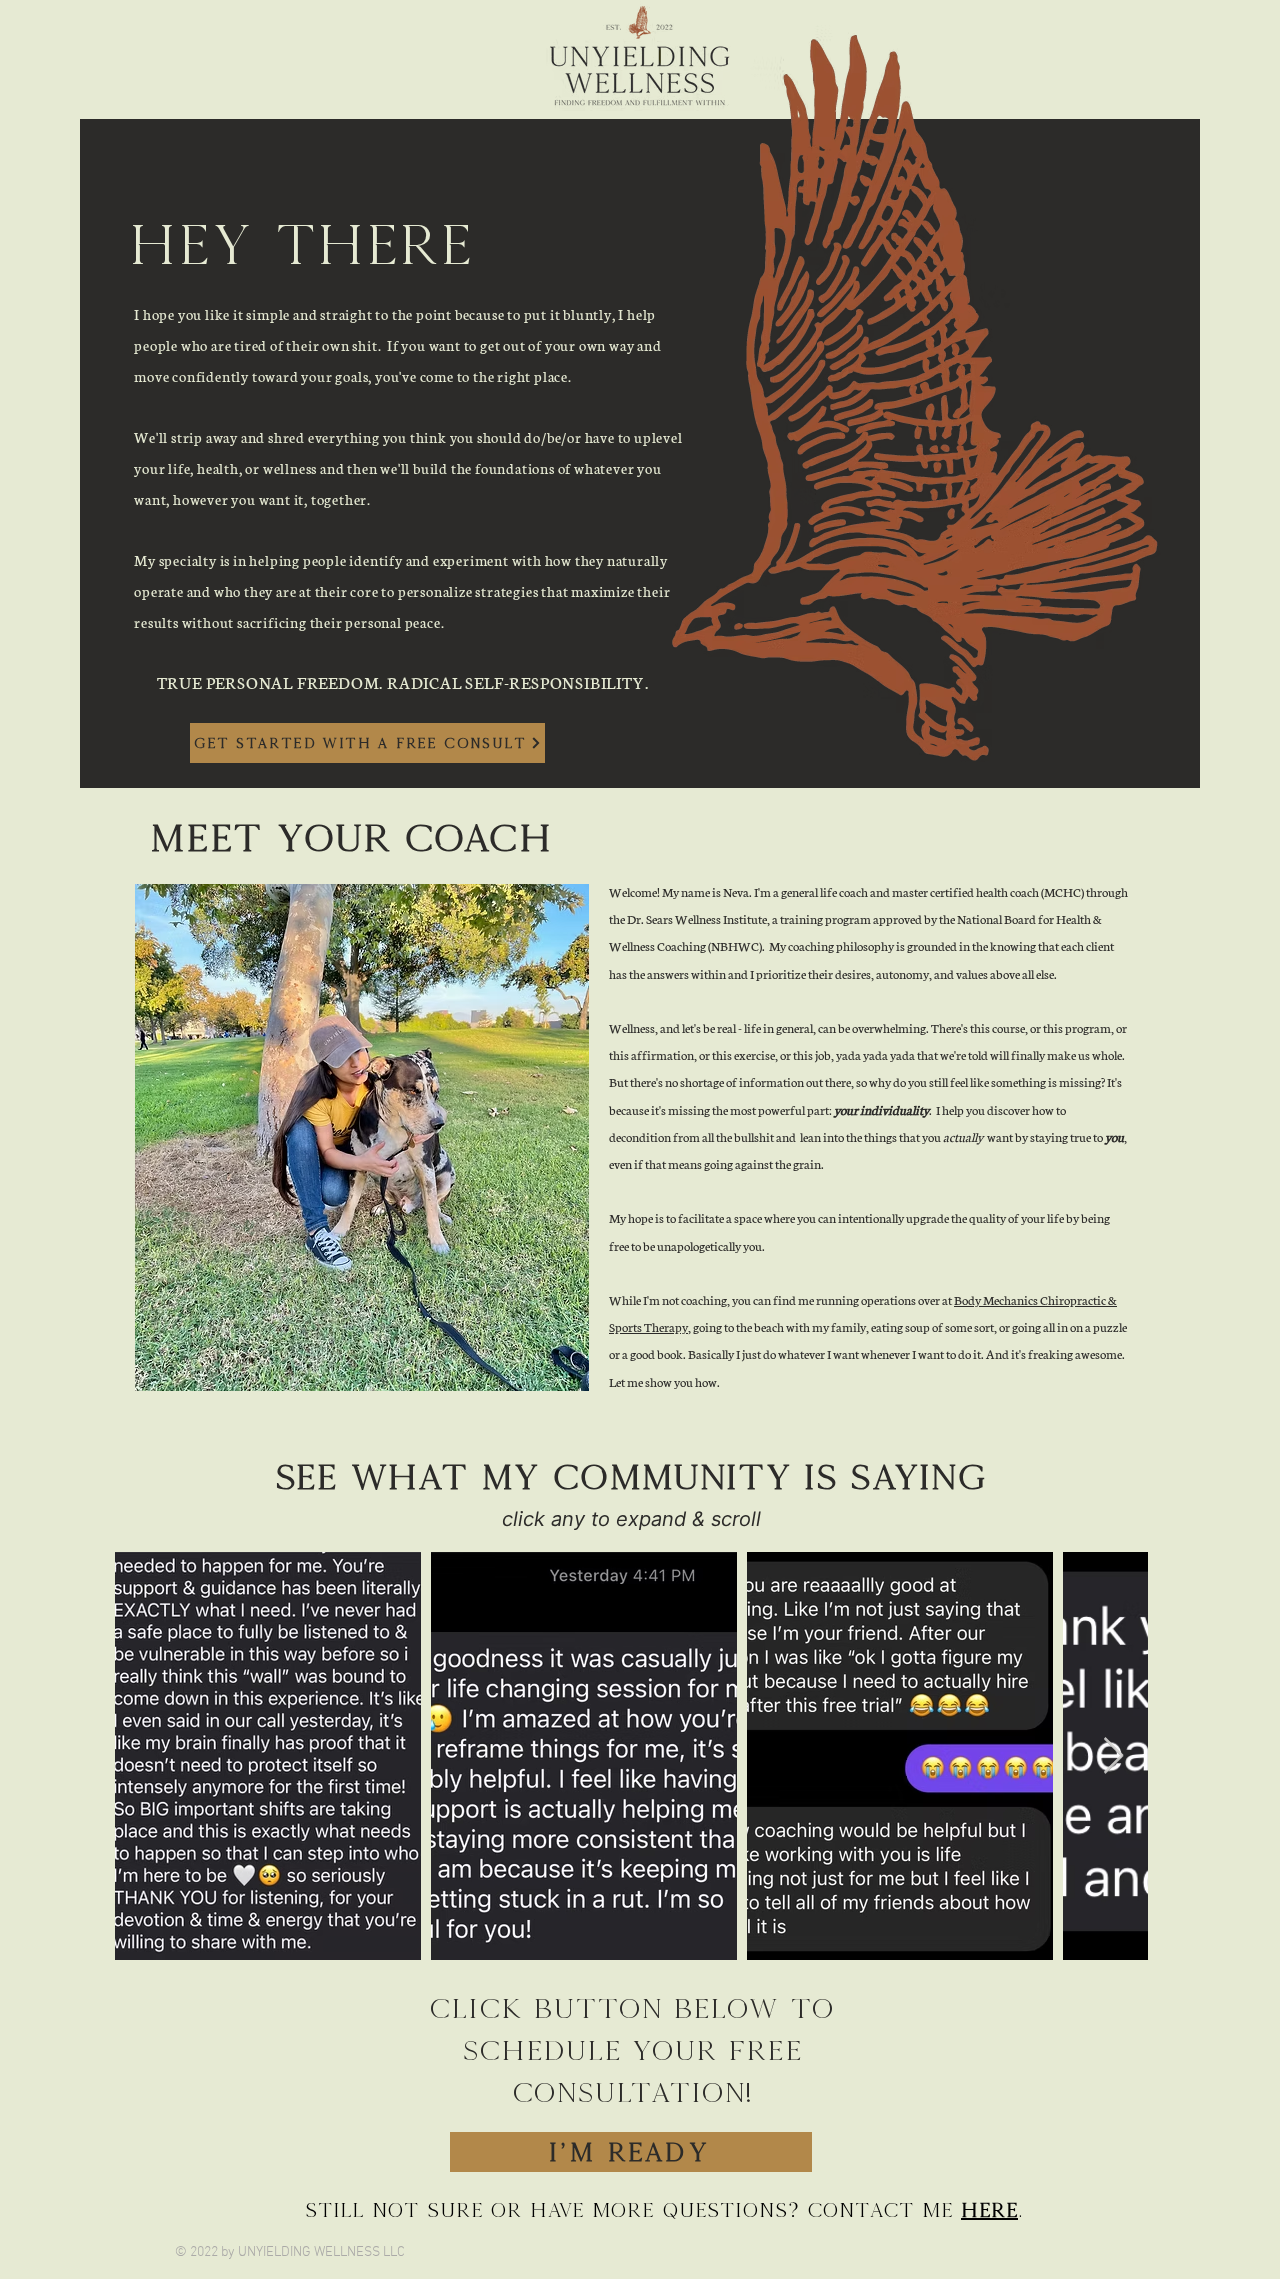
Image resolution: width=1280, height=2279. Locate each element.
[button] (362, 1137)
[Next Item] (1113, 1756)
